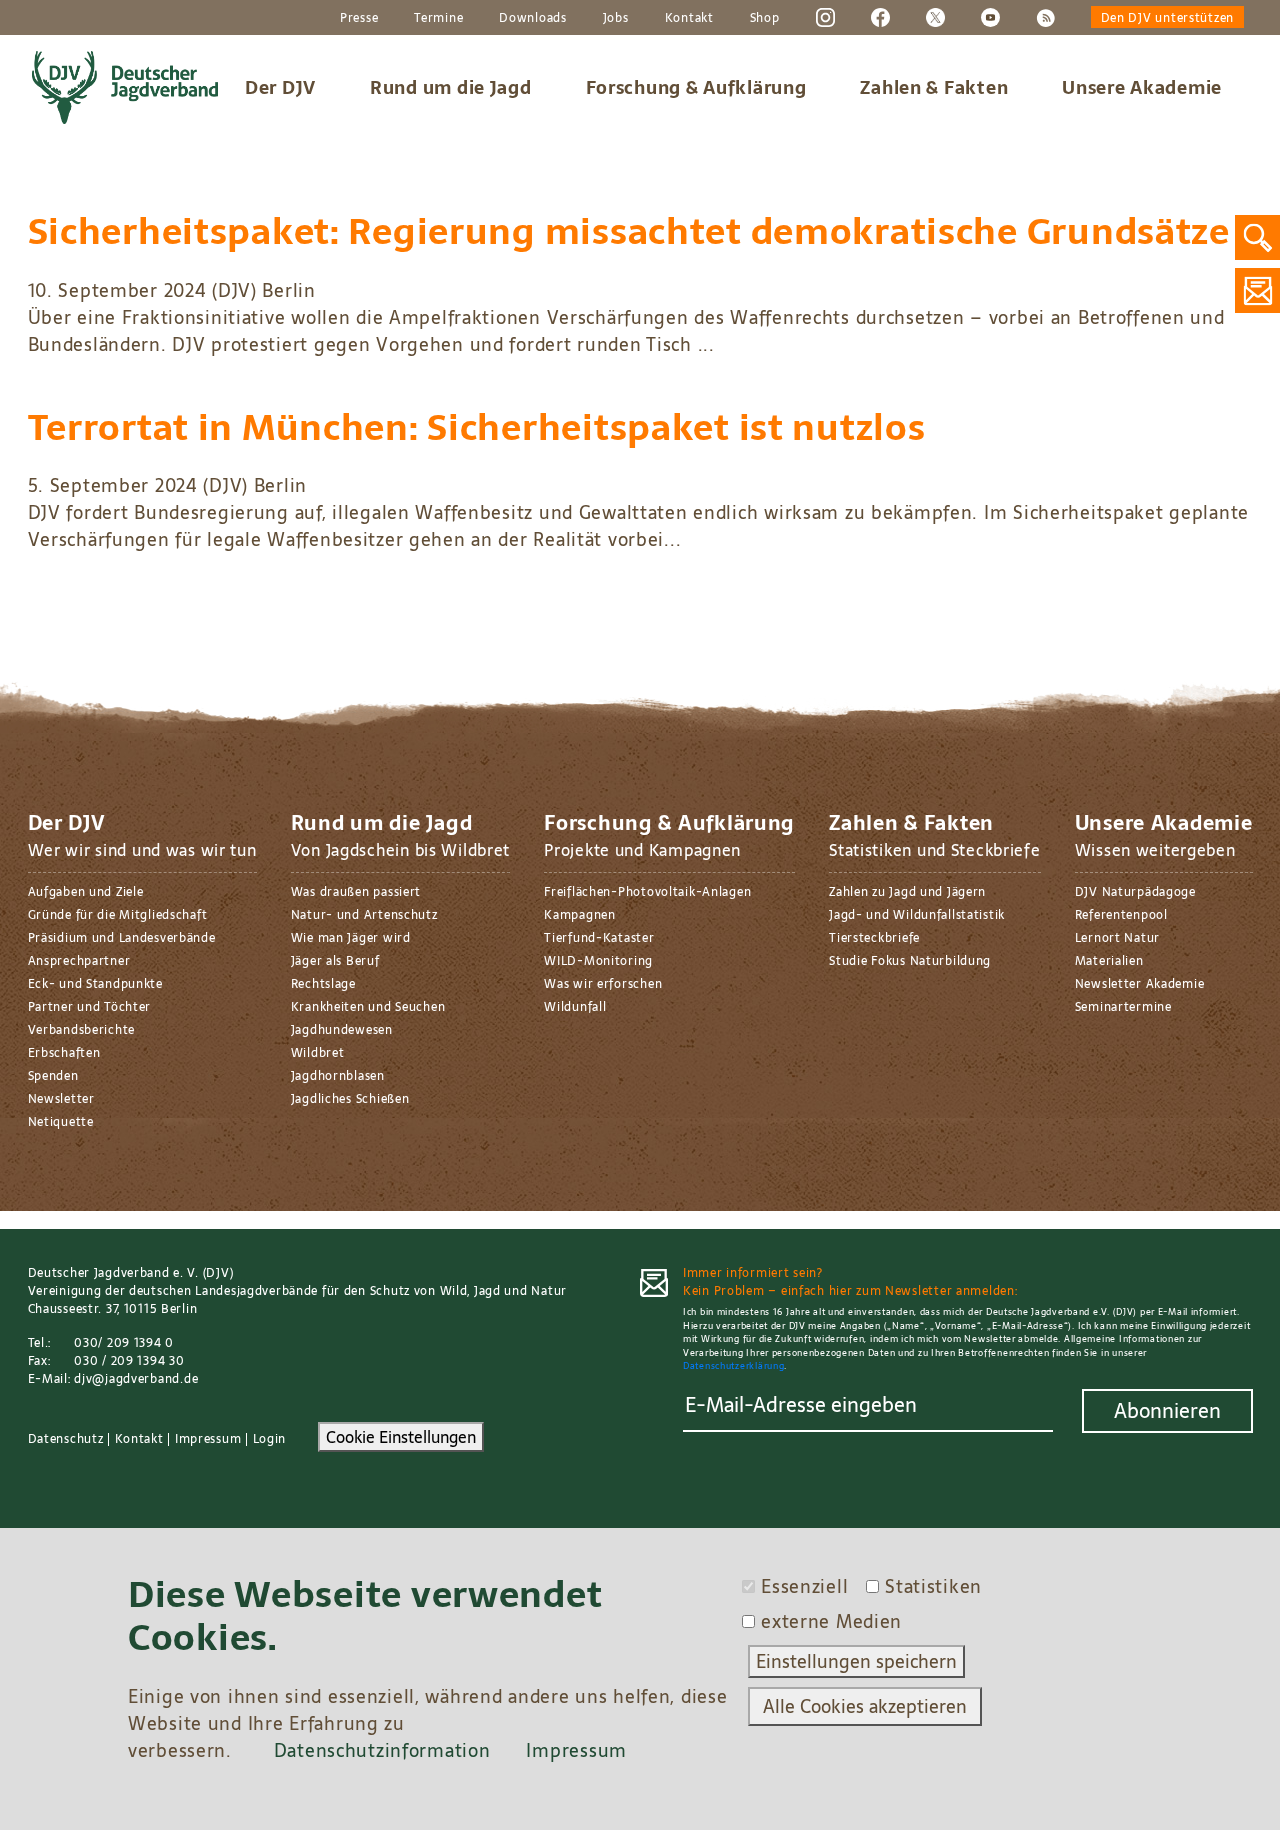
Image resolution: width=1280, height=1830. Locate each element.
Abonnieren (1167, 1411)
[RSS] (1045, 17)
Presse (359, 18)
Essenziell (804, 1586)
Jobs (616, 18)
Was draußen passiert (356, 892)
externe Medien (831, 1621)
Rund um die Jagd (451, 87)
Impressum (208, 1439)
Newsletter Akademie (1140, 984)
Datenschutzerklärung (733, 1365)
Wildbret (318, 1053)
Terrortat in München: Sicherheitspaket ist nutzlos (477, 427)
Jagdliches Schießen (350, 1099)
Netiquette (61, 1122)
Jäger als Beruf (335, 961)
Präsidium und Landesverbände (122, 938)
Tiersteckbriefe (874, 938)
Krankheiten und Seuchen (368, 1007)
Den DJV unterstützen (1167, 18)
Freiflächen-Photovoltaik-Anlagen (647, 892)
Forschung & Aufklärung (696, 87)
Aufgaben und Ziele (86, 892)
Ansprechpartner (79, 961)
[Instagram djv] (825, 17)
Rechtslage (323, 984)
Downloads (532, 18)
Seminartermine (1123, 1007)
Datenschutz (66, 1439)
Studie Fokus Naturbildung (910, 961)
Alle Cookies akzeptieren (865, 1706)
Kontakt (689, 18)
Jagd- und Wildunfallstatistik (917, 915)
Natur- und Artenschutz (364, 915)
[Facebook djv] (880, 17)
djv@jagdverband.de (136, 1379)
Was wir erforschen (603, 984)
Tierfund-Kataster (599, 938)
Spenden (53, 1076)
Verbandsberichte (82, 1030)
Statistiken (933, 1586)
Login (270, 1439)
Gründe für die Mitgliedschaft (118, 915)
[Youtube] (990, 17)
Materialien (1109, 961)
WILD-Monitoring (598, 961)
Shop (765, 18)
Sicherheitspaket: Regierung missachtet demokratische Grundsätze (629, 231)
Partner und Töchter (90, 1007)
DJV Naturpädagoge (1135, 892)
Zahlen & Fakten (934, 87)
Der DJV (280, 87)
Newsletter (61, 1099)
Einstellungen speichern (856, 1661)
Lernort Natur (1117, 938)
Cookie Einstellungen (401, 1437)
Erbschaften (64, 1053)
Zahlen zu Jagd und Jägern (907, 892)
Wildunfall (575, 1007)
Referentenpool (1121, 915)
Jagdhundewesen (342, 1030)
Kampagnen (579, 915)
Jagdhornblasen (338, 1076)
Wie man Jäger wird (351, 938)
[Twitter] (935, 17)
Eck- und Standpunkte (95, 984)
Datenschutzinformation (382, 1750)
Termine (438, 18)
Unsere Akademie (1142, 87)
